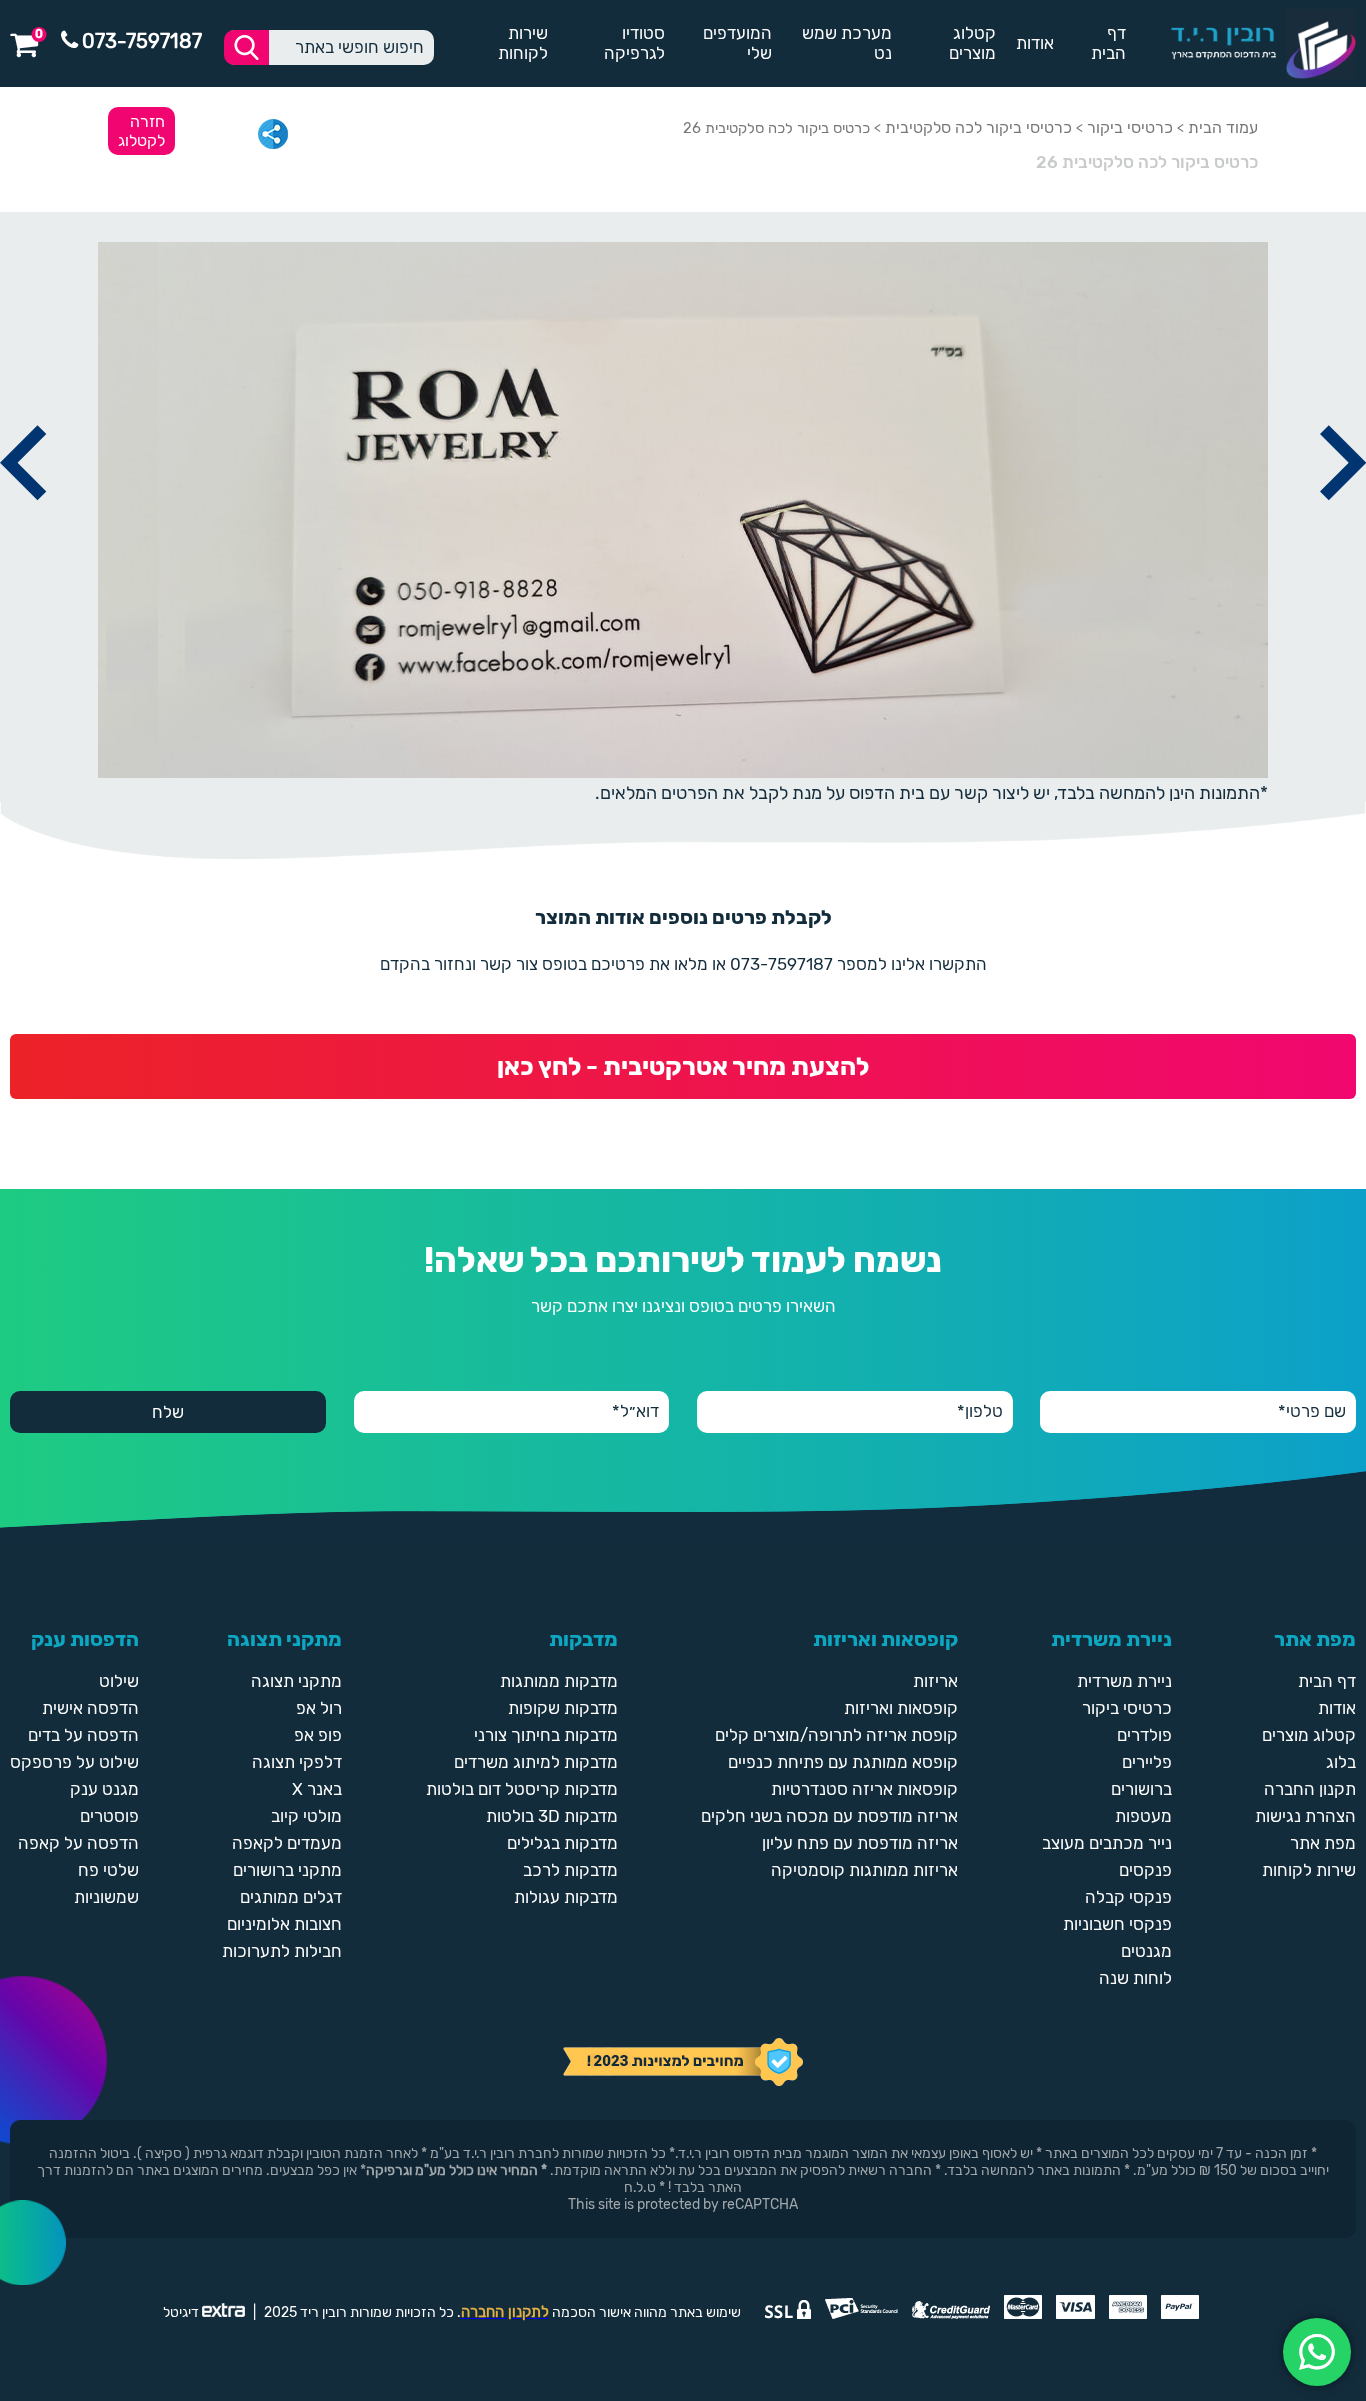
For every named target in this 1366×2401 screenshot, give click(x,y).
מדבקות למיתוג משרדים (536, 1762)
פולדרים (1144, 1735)
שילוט (119, 1681)
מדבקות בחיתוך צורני (546, 1735)
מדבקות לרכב (570, 1870)
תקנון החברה (1310, 1789)
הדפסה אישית (90, 1708)
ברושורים (1141, 1789)
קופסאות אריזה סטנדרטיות (864, 1789)
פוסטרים (109, 1816)
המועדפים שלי (737, 43)
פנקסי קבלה (1128, 1897)
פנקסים (1145, 1870)
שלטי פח (108, 1870)
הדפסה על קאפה (78, 1843)
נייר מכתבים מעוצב (1107, 1843)
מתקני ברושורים (287, 1870)
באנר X (317, 1789)
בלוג (1341, 1762)
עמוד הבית (1223, 127)
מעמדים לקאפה (287, 1843)
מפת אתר (1323, 1843)
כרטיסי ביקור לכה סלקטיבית (978, 127)
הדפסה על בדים (83, 1735)
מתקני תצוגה (296, 1681)
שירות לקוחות (523, 43)
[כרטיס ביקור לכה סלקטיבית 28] (23, 522)
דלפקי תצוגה (297, 1762)
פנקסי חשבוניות (1117, 1924)
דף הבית (1108, 43)
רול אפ (319, 1708)
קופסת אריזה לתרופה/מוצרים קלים (836, 1735)
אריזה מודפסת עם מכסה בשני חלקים (829, 1816)
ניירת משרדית (1124, 1681)
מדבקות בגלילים (562, 1843)
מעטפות (1143, 1816)
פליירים (1147, 1762)
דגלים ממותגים (291, 1897)
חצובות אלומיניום (284, 1924)
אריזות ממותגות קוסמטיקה (864, 1870)
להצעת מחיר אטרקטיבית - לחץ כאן (683, 1066)
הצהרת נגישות (1305, 1816)
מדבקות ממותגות (559, 1681)
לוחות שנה (1135, 1978)
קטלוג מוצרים (972, 43)
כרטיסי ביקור (1130, 127)
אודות (1035, 43)
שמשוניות (106, 1897)
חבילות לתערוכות (282, 1951)
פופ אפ (318, 1735)
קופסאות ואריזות (901, 1708)
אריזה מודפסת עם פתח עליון (860, 1843)
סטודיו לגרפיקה (634, 43)
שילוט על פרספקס (74, 1762)
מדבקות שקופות (563, 1708)
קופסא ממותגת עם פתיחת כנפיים (843, 1762)
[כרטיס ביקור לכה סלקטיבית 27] (1343, 522)
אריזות (935, 1681)
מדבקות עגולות (566, 1897)
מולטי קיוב (306, 1816)
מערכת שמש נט (847, 43)
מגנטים (1146, 1951)
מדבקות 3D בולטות (552, 1816)
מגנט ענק (104, 1789)
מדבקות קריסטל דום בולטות (522, 1789)
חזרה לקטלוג (141, 131)
